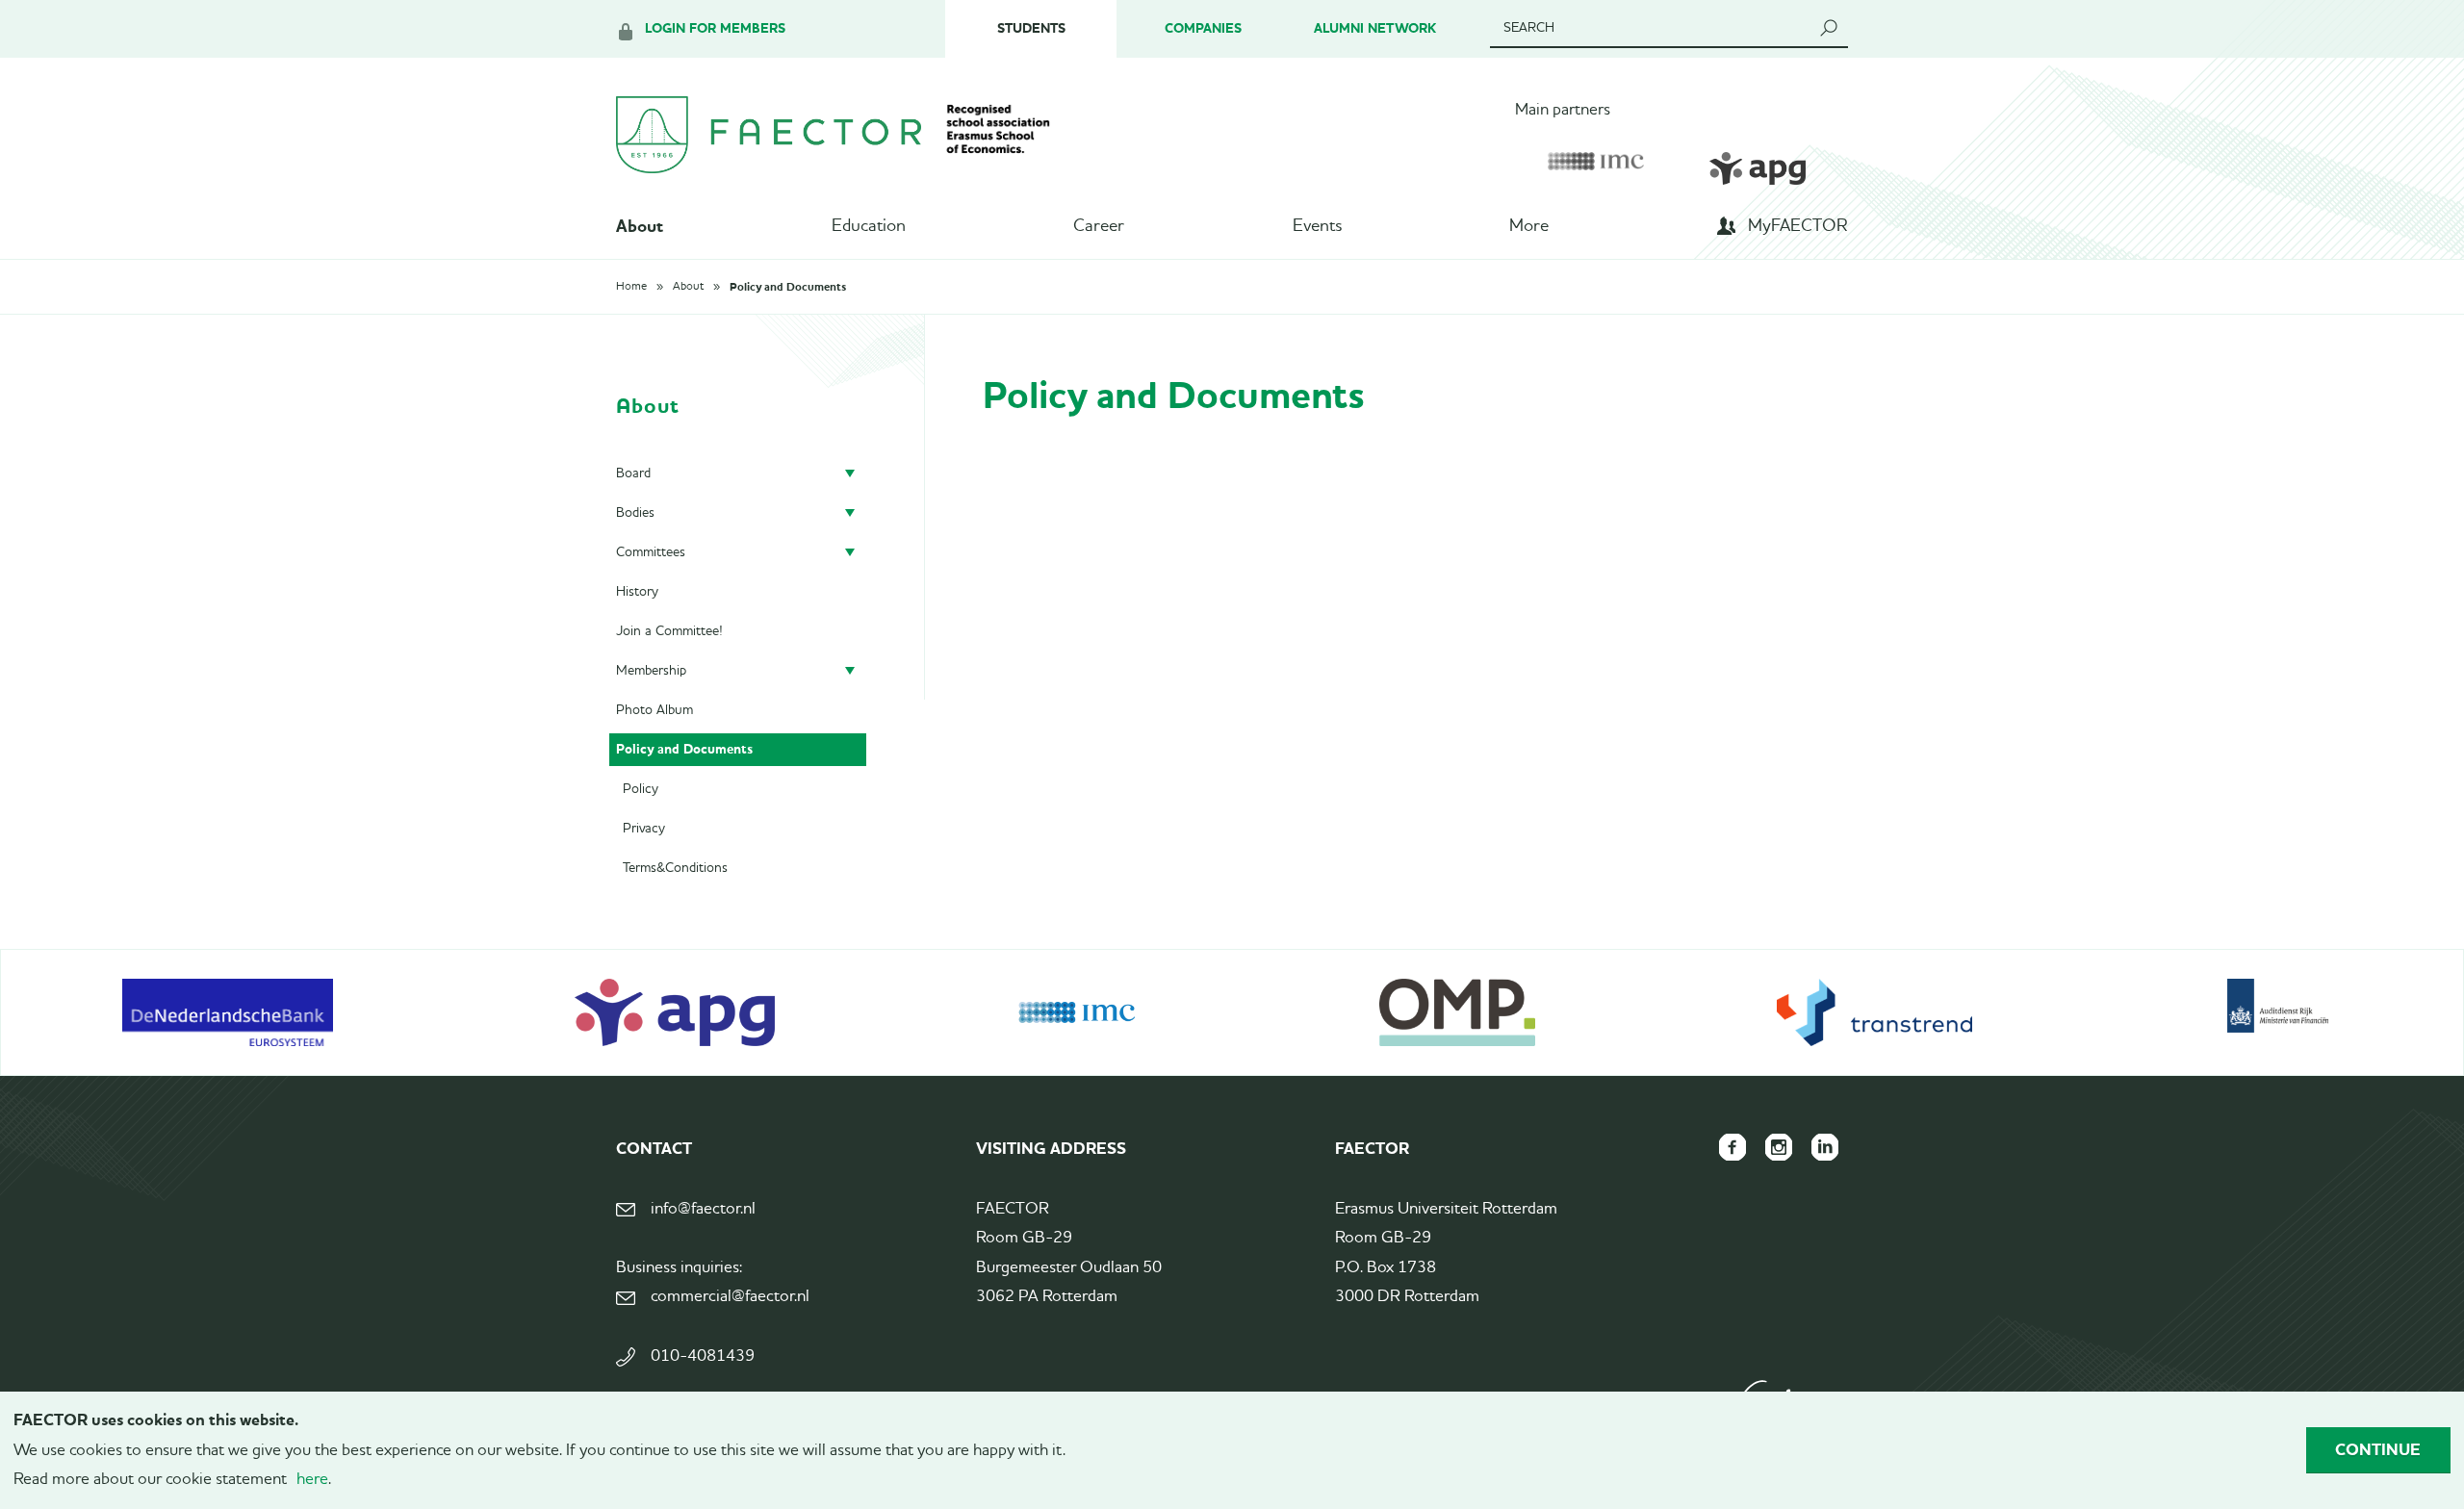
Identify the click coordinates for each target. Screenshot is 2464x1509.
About (640, 226)
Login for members (715, 28)
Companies (1203, 28)
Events (1317, 226)
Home (631, 287)
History (637, 592)
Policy (641, 789)
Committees (651, 552)
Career (1099, 226)
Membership (651, 671)
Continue (2378, 1449)
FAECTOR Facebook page (1732, 1147)
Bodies (635, 513)
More (1529, 226)
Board (633, 473)
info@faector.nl (703, 1209)
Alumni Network (1375, 28)
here (312, 1480)
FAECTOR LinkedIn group (1825, 1147)
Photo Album (654, 710)
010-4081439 (703, 1356)
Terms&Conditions (675, 868)
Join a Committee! (669, 631)
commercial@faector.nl (730, 1297)
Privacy (644, 829)
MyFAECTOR (1798, 226)
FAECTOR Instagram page (1779, 1147)
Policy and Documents (788, 287)
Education (869, 226)
